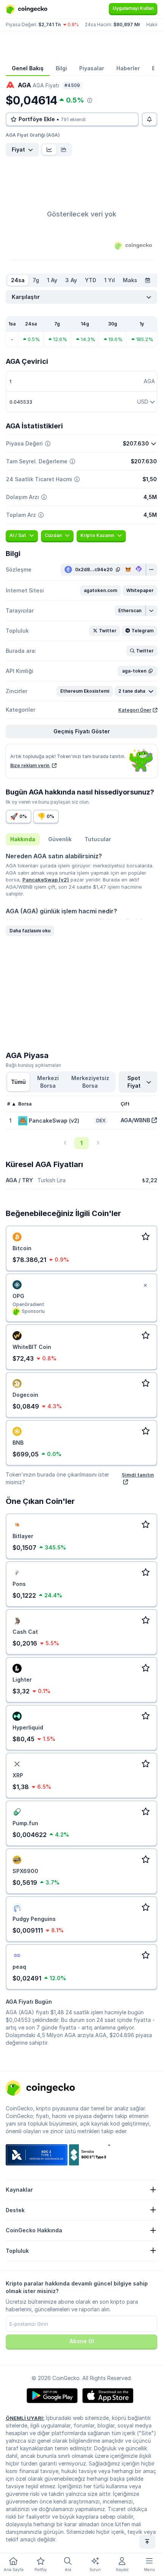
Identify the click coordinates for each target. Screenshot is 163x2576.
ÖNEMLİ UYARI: (25, 2418)
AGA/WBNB (135, 1120)
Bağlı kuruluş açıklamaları (33, 1065)
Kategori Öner (135, 710)
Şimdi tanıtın (138, 1475)
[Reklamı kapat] (145, 1286)
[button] (100, 591)
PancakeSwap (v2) (46, 880)
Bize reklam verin (30, 765)
